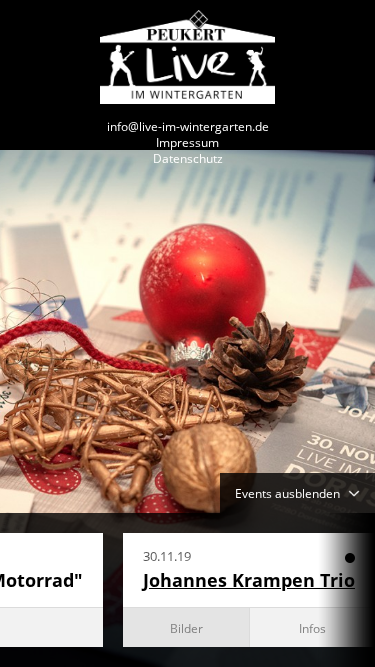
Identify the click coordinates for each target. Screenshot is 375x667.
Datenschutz (188, 158)
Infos (312, 628)
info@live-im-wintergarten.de (188, 126)
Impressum (187, 142)
